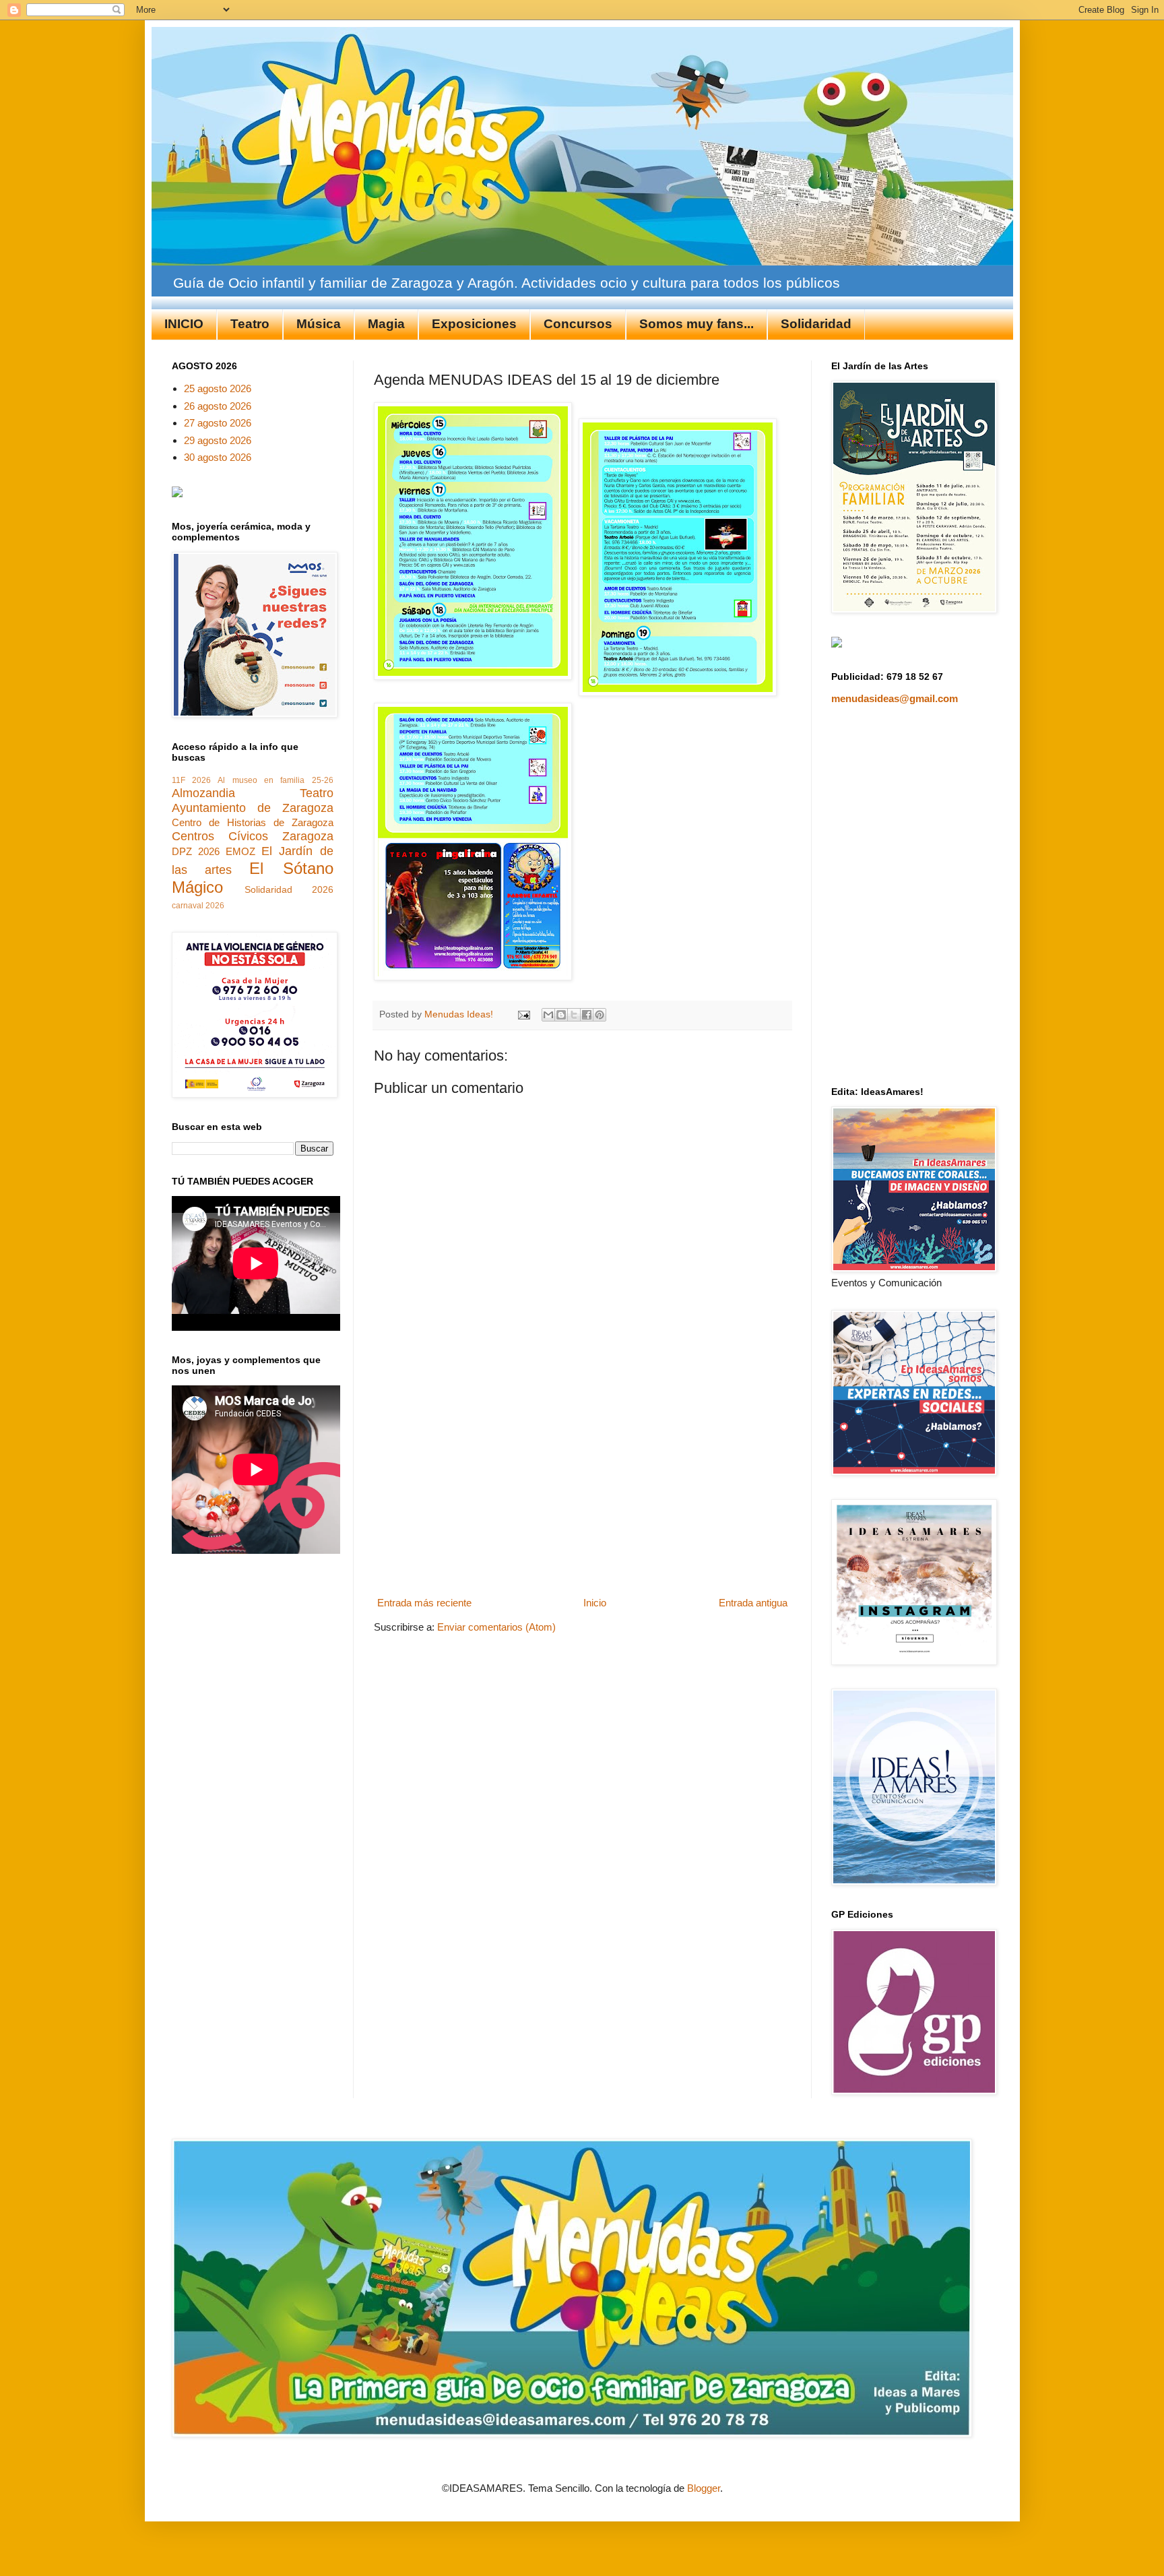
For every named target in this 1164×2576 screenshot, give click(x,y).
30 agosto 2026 (218, 457)
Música (319, 324)
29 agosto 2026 (218, 440)
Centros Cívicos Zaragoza (253, 836)
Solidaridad (816, 324)
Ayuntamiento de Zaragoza (253, 808)
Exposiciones (474, 324)
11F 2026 (191, 780)
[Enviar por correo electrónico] (548, 1015)
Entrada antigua (753, 1603)
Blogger (704, 2488)
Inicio (595, 1603)
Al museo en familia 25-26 (275, 780)
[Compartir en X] (574, 1015)
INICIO (184, 324)
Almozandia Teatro (253, 793)
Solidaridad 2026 (289, 890)
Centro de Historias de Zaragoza (253, 822)
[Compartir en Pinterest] (600, 1015)
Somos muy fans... (697, 324)
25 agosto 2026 (218, 388)
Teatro (250, 324)
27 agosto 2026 (218, 423)
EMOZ (240, 851)
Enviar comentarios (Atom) (496, 1627)
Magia (386, 324)
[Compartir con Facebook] (587, 1015)
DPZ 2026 (196, 851)
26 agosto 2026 (218, 406)
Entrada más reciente (424, 1603)
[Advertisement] (582, 1491)
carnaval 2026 (198, 906)
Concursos (578, 324)
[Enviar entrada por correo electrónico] (524, 1014)
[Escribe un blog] (561, 1015)
